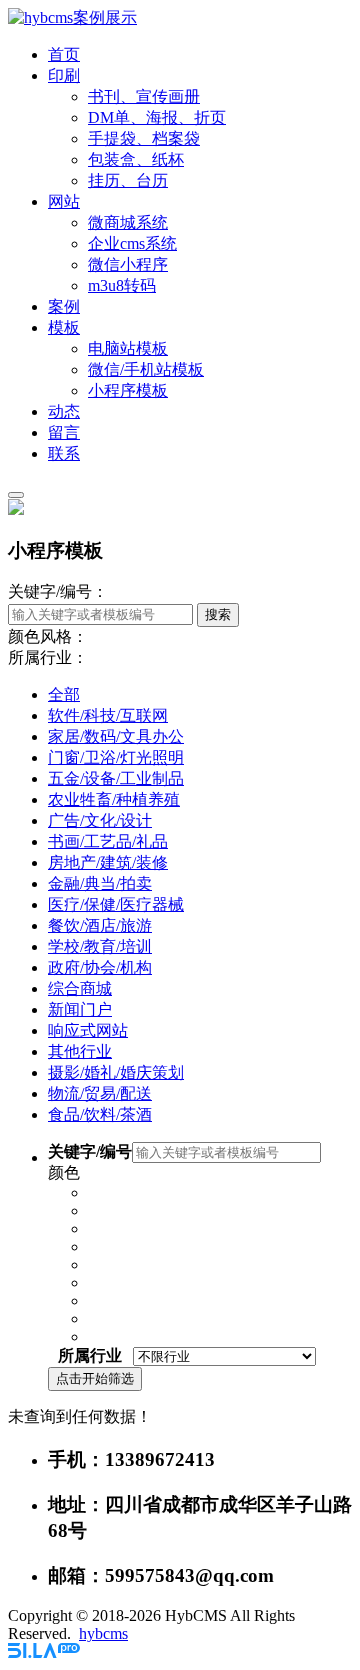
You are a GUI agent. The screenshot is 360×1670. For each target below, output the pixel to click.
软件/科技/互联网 (108, 715)
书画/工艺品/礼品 (108, 841)
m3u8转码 (122, 285)
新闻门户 (80, 1009)
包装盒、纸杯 (136, 159)
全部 (64, 694)
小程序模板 (128, 390)
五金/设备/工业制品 (116, 778)
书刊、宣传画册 (144, 96)
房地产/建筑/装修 (108, 862)
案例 (64, 306)
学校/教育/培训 (100, 946)
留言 (64, 432)
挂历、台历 (128, 180)
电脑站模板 (128, 348)
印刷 (64, 75)
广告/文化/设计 (100, 820)
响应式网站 (88, 1030)
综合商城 (80, 988)
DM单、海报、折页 (157, 117)
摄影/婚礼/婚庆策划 (116, 1072)
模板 (64, 327)
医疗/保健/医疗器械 (116, 904)
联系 (64, 453)
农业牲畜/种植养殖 (114, 799)
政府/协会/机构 (100, 967)
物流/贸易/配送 (100, 1093)
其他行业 (80, 1051)
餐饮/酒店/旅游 (100, 925)
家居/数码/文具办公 (116, 736)
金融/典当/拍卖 (100, 883)
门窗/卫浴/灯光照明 (116, 757)
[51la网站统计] (44, 1652)
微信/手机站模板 (146, 369)
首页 (64, 54)
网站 (64, 201)
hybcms (103, 1633)
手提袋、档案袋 (144, 138)
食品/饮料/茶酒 (100, 1114)
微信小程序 (128, 264)
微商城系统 (128, 222)
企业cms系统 (132, 243)
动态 (64, 411)
